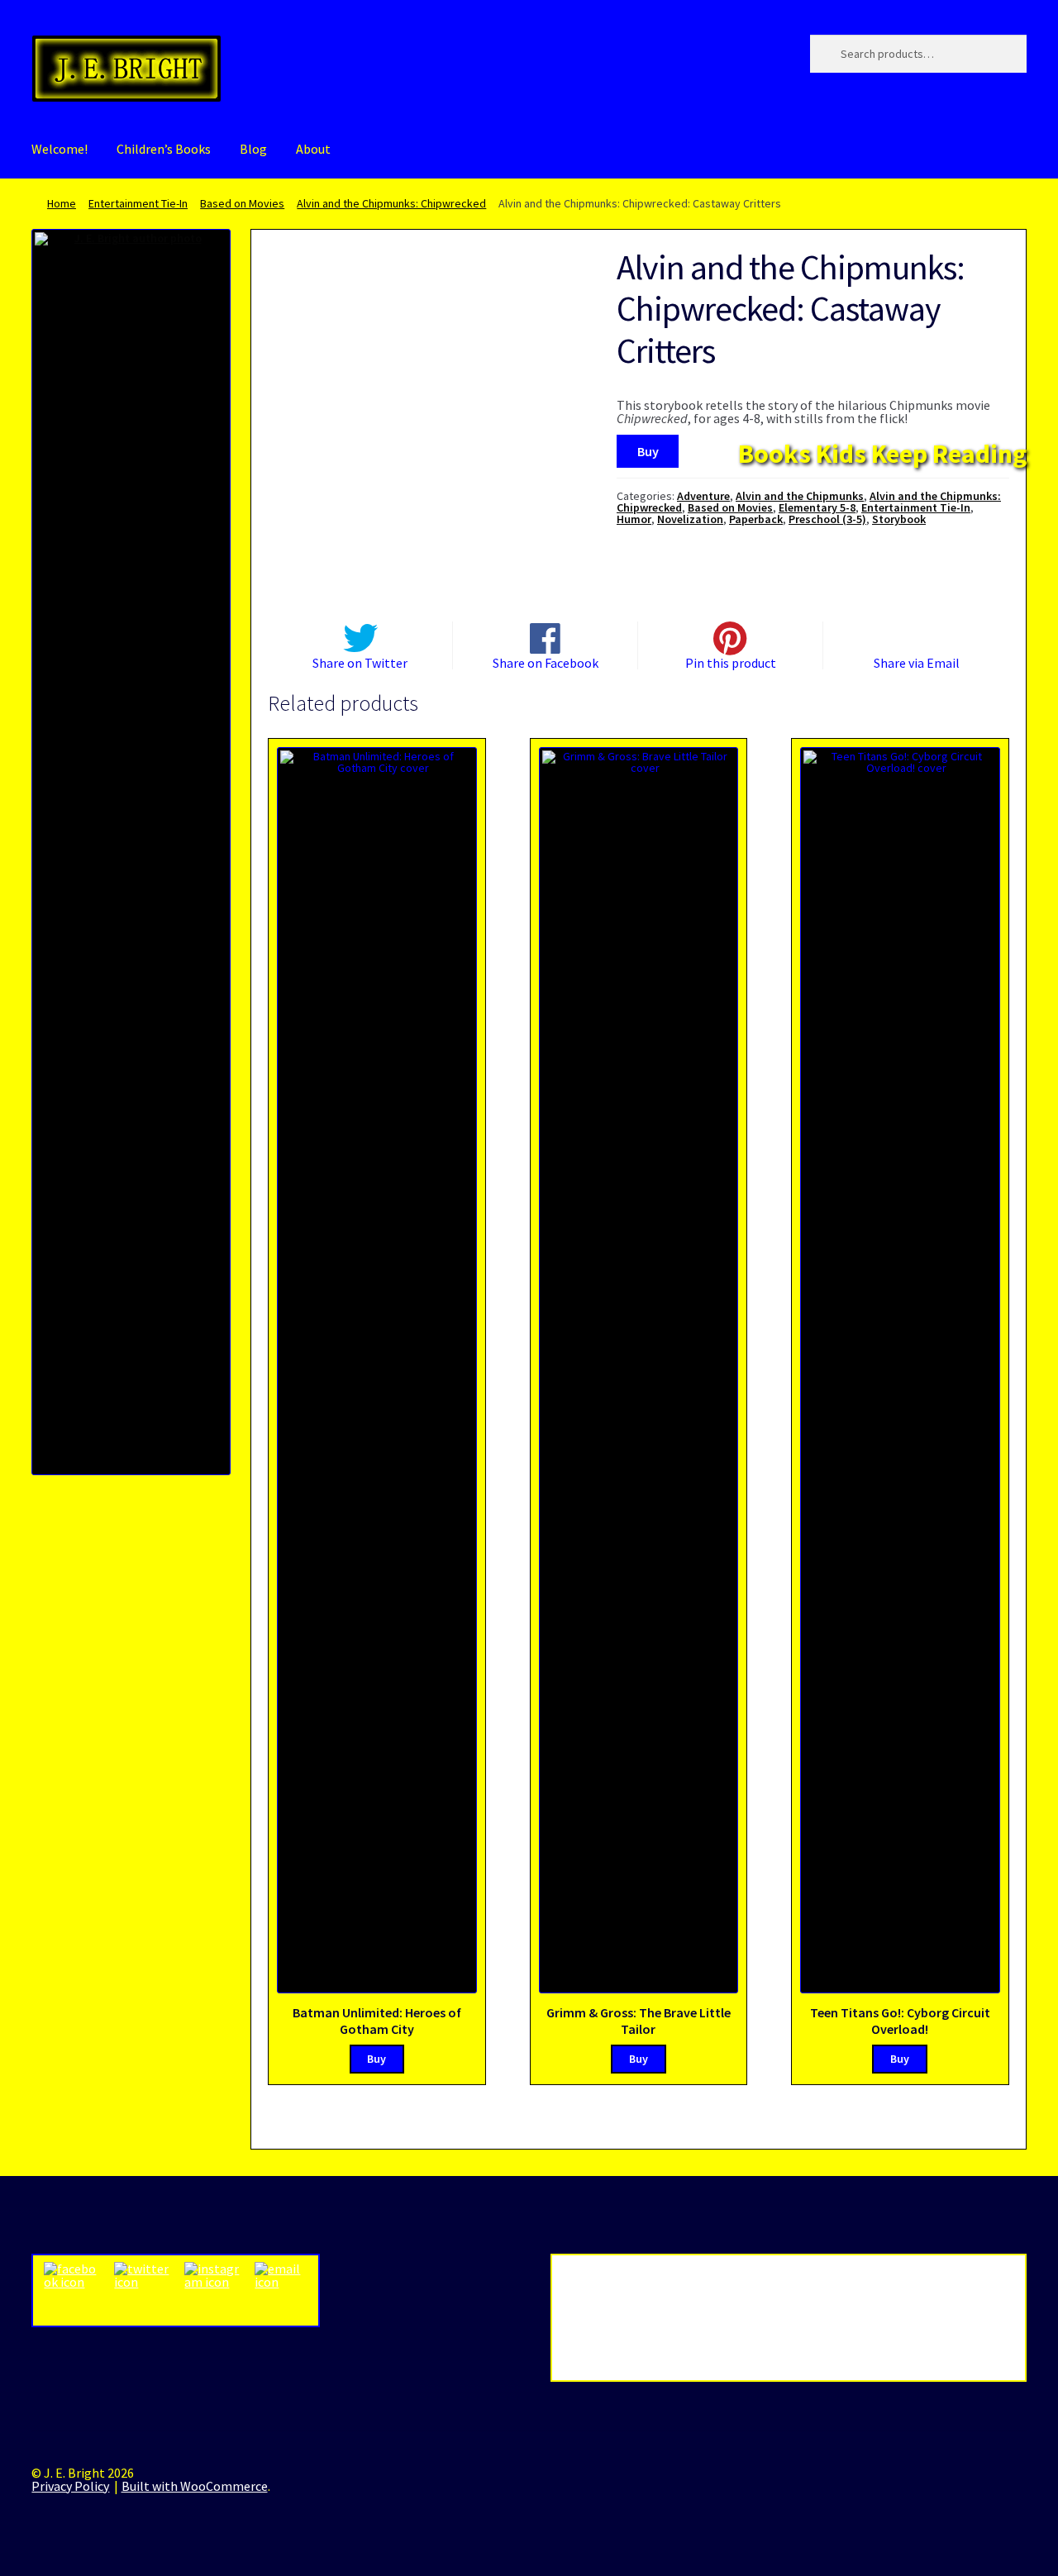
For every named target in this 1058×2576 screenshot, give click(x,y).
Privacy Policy (70, 2486)
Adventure (703, 496)
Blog (253, 149)
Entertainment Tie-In (138, 203)
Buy (648, 451)
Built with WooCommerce (195, 2486)
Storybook (899, 519)
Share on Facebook (546, 662)
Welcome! (60, 149)
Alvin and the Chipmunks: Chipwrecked (391, 203)
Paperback (756, 519)
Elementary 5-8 (817, 507)
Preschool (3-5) (827, 519)
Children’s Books (164, 149)
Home (62, 203)
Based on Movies (242, 203)
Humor (634, 519)
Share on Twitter (360, 662)
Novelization (690, 519)
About (313, 149)
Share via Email (917, 662)
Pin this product (731, 662)
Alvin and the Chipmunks (800, 496)
